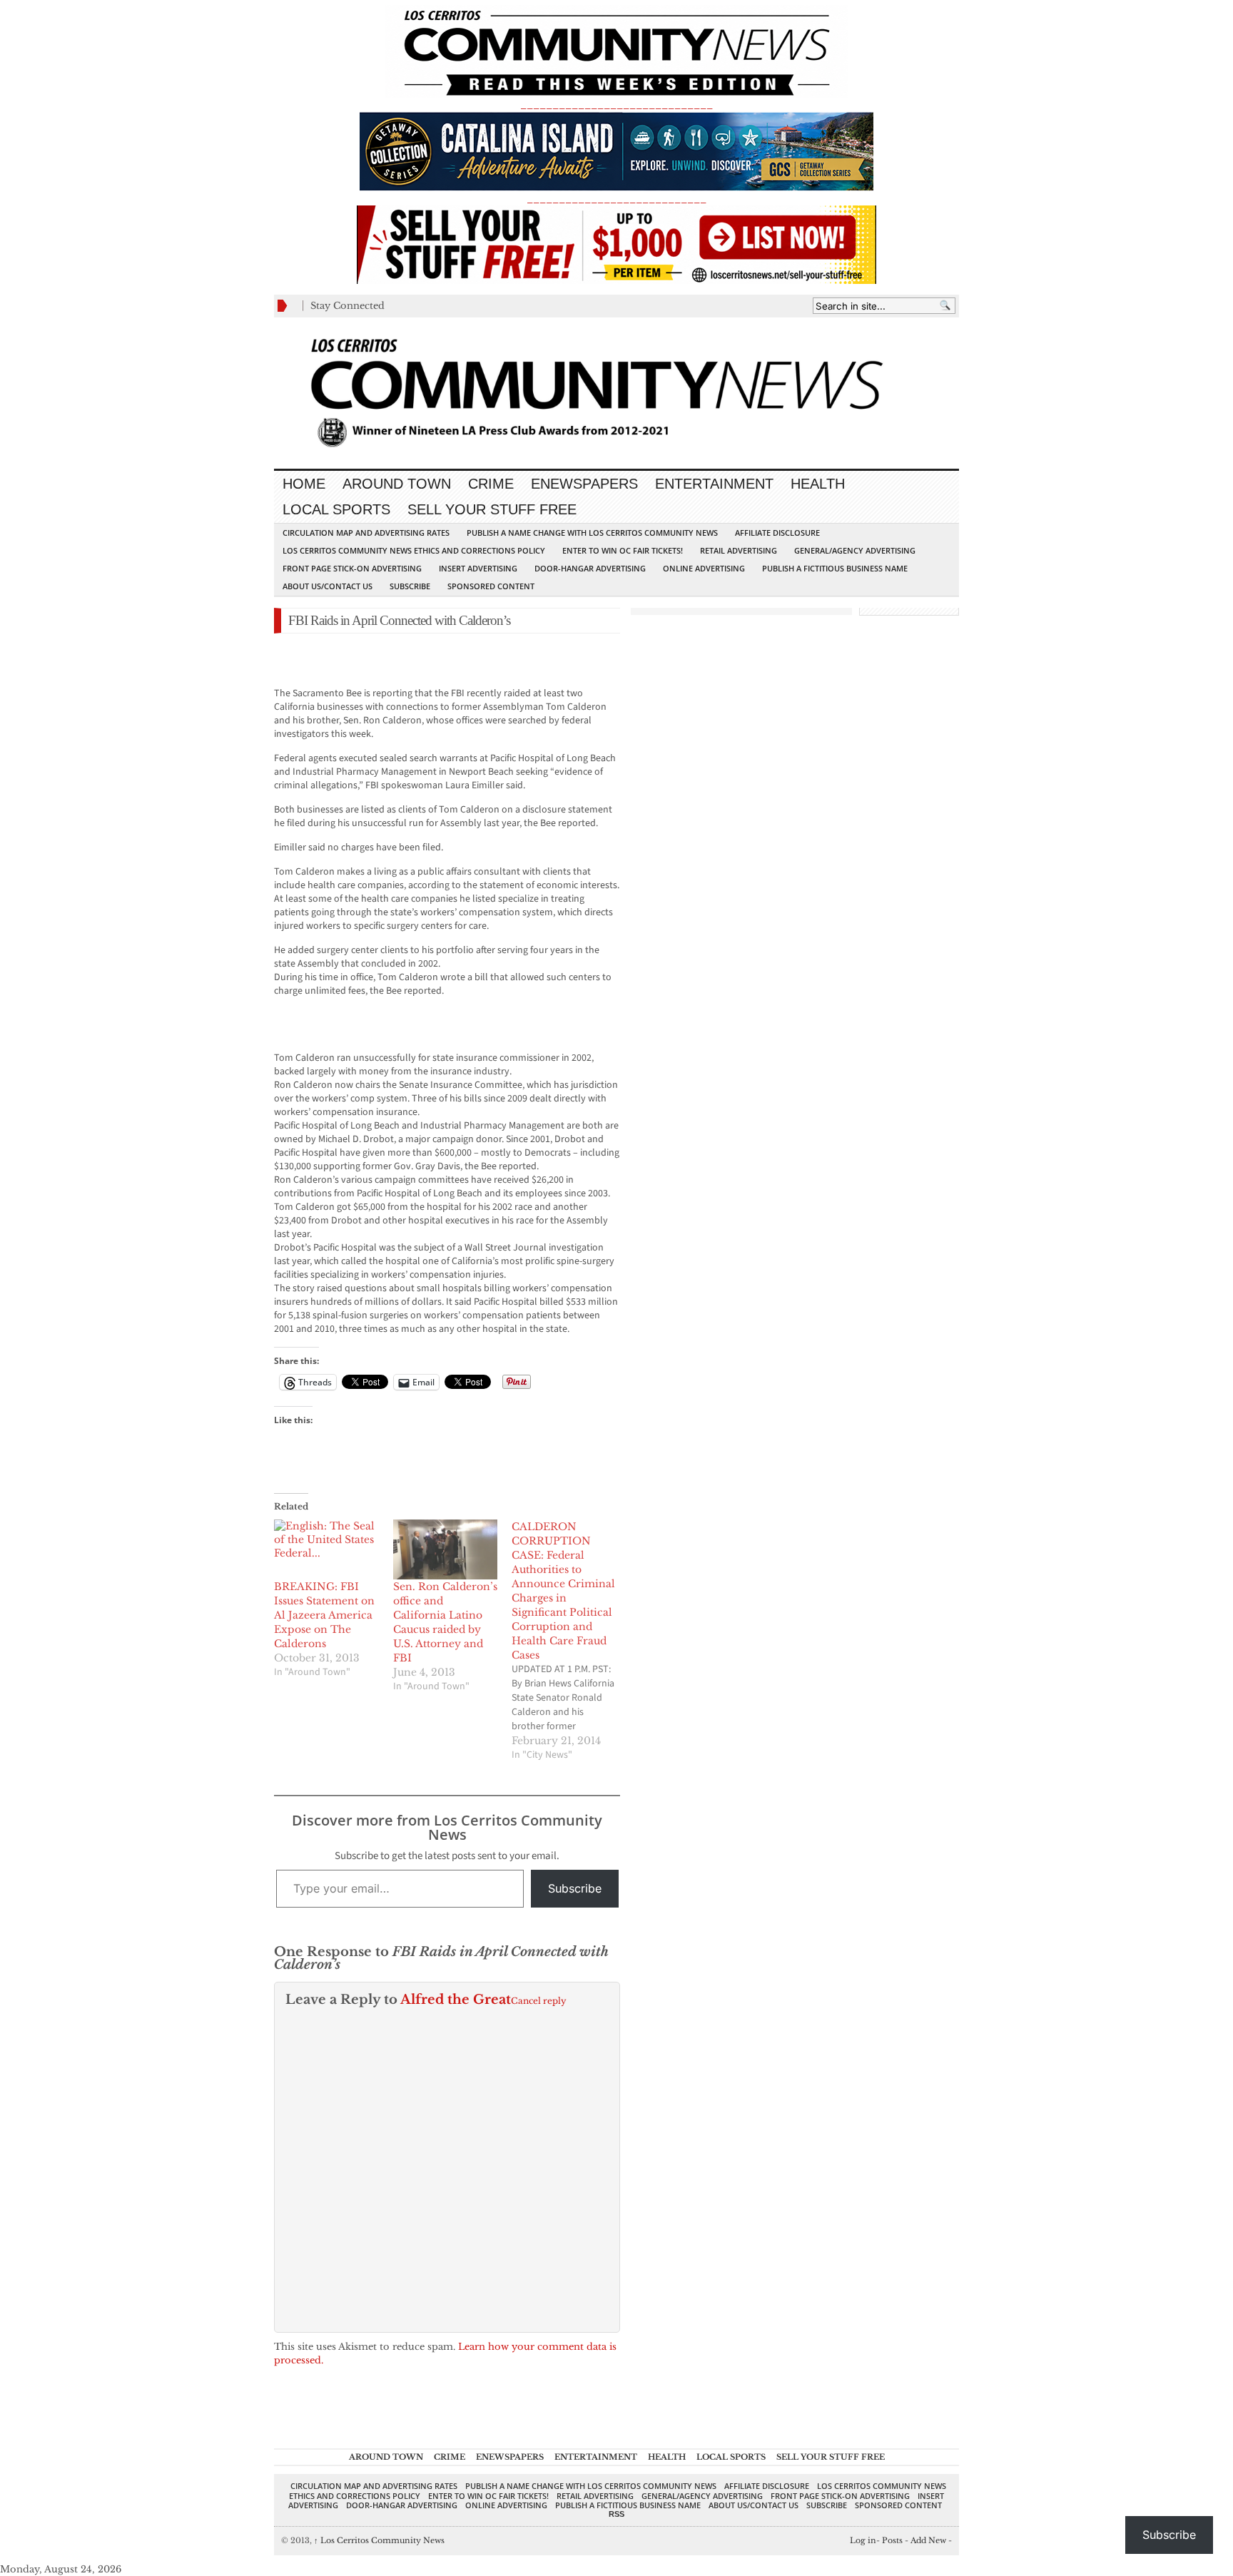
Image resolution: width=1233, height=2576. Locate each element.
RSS (616, 2514)
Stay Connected (347, 306)
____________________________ (616, 199)
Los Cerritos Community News (379, 2540)
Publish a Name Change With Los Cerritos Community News (592, 533)
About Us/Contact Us (328, 586)
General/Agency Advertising (855, 550)
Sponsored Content (491, 586)
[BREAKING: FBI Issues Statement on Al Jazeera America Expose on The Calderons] (326, 1549)
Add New (928, 2540)
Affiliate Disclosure (777, 533)
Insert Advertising (478, 568)
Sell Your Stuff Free (492, 509)
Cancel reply (539, 2001)
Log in (863, 2540)
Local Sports (336, 509)
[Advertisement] (441, 666)
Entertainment (714, 484)
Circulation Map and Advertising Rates (366, 533)
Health (818, 484)
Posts (892, 2540)
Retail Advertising (739, 550)
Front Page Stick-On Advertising (352, 568)
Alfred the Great (456, 2000)
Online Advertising (704, 568)
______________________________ (616, 105)
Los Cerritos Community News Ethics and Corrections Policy (414, 550)
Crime (491, 484)
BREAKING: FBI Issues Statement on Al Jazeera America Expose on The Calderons (324, 1615)
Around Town (397, 484)
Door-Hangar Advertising (590, 568)
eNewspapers (584, 484)
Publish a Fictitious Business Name (835, 568)
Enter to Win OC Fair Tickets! (623, 550)
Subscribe (410, 586)
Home (304, 484)
